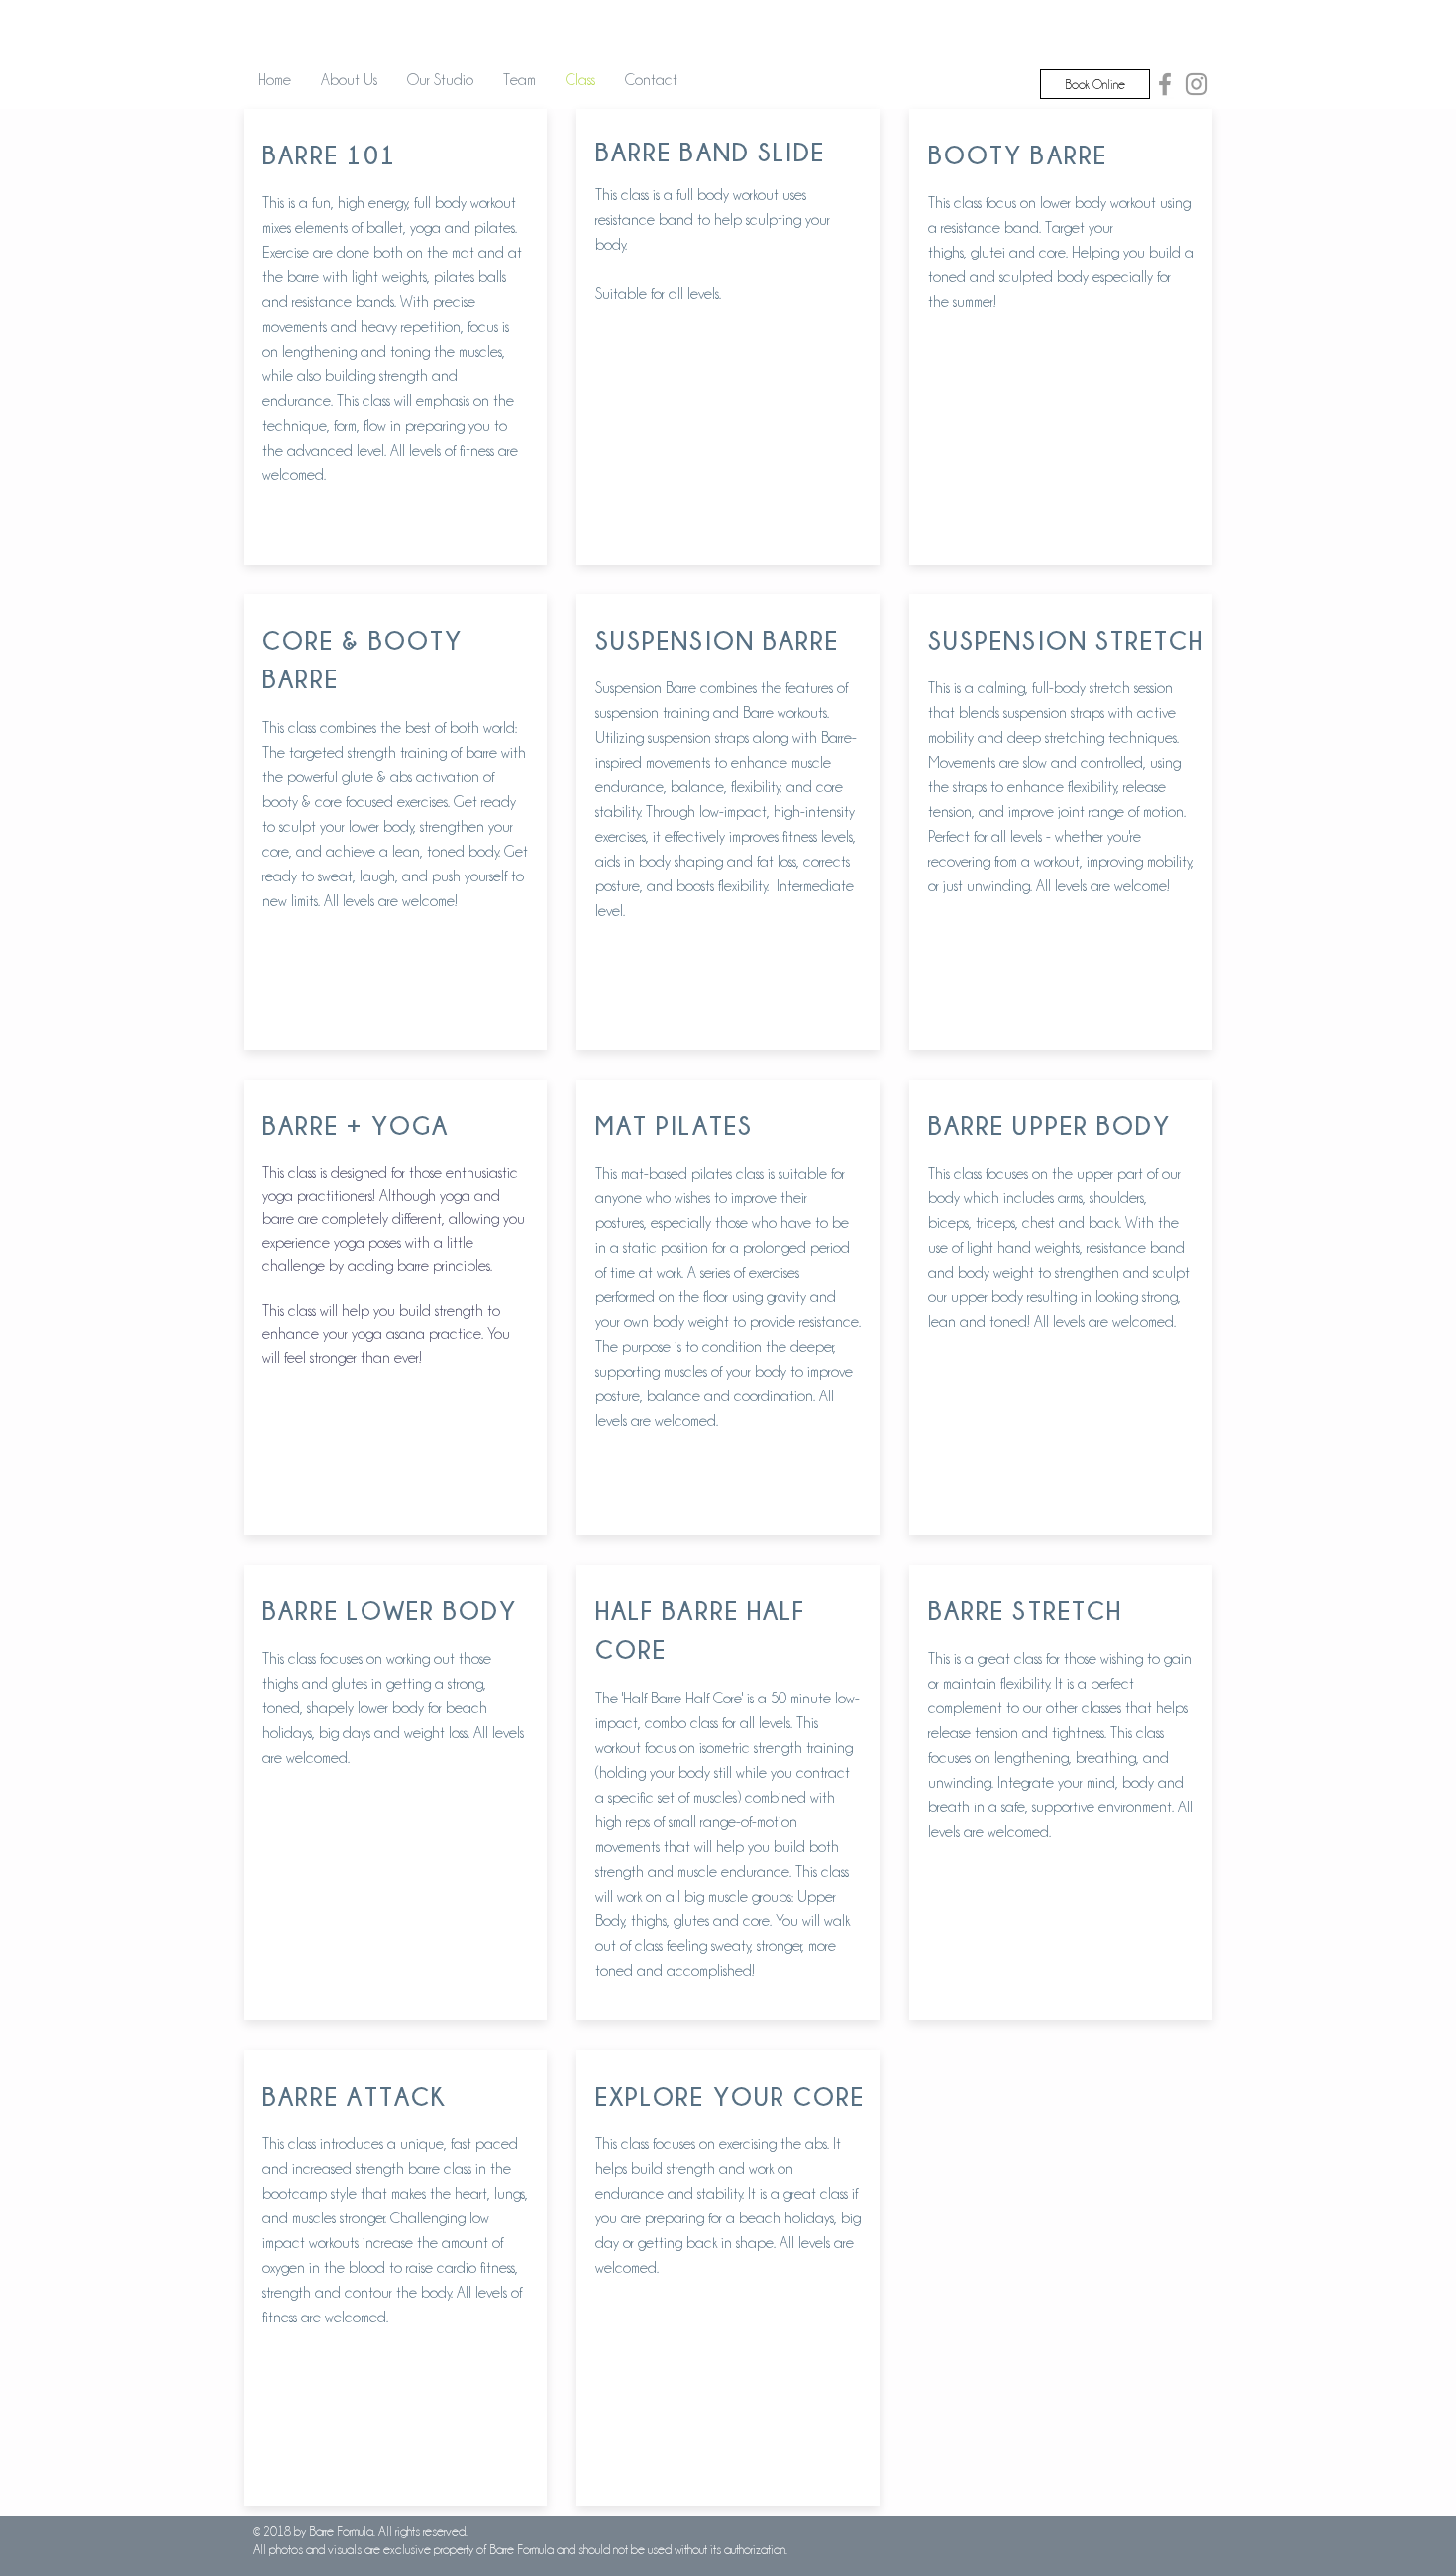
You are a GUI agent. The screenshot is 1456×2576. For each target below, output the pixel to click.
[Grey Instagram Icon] (1196, 84)
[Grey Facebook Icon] (1165, 84)
